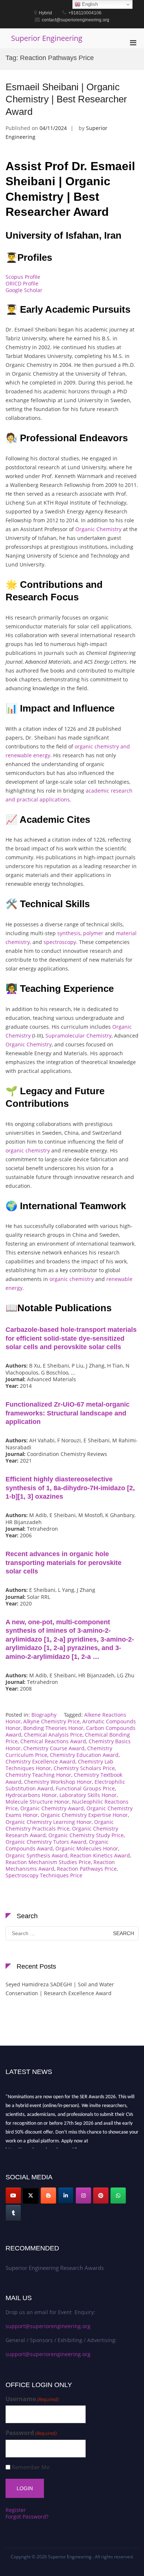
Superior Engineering (47, 38)
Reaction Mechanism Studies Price (48, 1862)
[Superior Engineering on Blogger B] (48, 2196)
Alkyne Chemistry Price (52, 1721)
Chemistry (39, 1044)
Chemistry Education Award (84, 1755)
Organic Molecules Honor (87, 1848)
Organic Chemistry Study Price (86, 1835)
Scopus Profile (23, 277)
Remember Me (31, 2467)
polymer (93, 933)
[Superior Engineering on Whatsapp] (118, 2196)
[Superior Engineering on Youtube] (13, 2196)
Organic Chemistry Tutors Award (46, 1842)
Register (16, 2510)
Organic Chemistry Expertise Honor (84, 1815)
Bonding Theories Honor (53, 1728)
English (89, 4)
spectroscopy (60, 942)
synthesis (69, 933)
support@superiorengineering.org (48, 2326)
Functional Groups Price (85, 1788)
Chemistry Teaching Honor (38, 1775)
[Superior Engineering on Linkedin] (66, 2196)
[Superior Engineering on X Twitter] (31, 2196)
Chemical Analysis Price (53, 1735)
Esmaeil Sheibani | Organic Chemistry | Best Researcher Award (66, 99)
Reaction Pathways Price (87, 1869)
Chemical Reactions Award (53, 1741)
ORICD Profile (22, 283)
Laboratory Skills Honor (88, 1795)
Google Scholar (24, 290)
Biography (44, 1715)
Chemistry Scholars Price (84, 1768)
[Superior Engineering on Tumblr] (13, 2213)
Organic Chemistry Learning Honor (49, 1822)
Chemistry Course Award (54, 1748)
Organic (15, 1044)
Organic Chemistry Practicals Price (60, 1825)
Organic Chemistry (98, 529)
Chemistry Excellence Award (40, 1761)
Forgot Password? (27, 2517)
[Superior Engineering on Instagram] (83, 2196)
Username (32, 2399)
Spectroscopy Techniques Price (44, 1875)
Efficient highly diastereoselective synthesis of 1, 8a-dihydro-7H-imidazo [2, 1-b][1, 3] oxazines (70, 1488)
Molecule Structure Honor (37, 1802)
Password (31, 2433)
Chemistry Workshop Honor (58, 1782)
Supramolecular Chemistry (78, 1036)
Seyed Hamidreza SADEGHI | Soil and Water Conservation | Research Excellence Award (60, 1989)
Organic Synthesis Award (37, 1855)
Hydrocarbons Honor (31, 1795)
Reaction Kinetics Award (100, 1855)
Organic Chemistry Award (52, 1808)
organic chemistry (28, 1150)
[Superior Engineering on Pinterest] (101, 2196)
